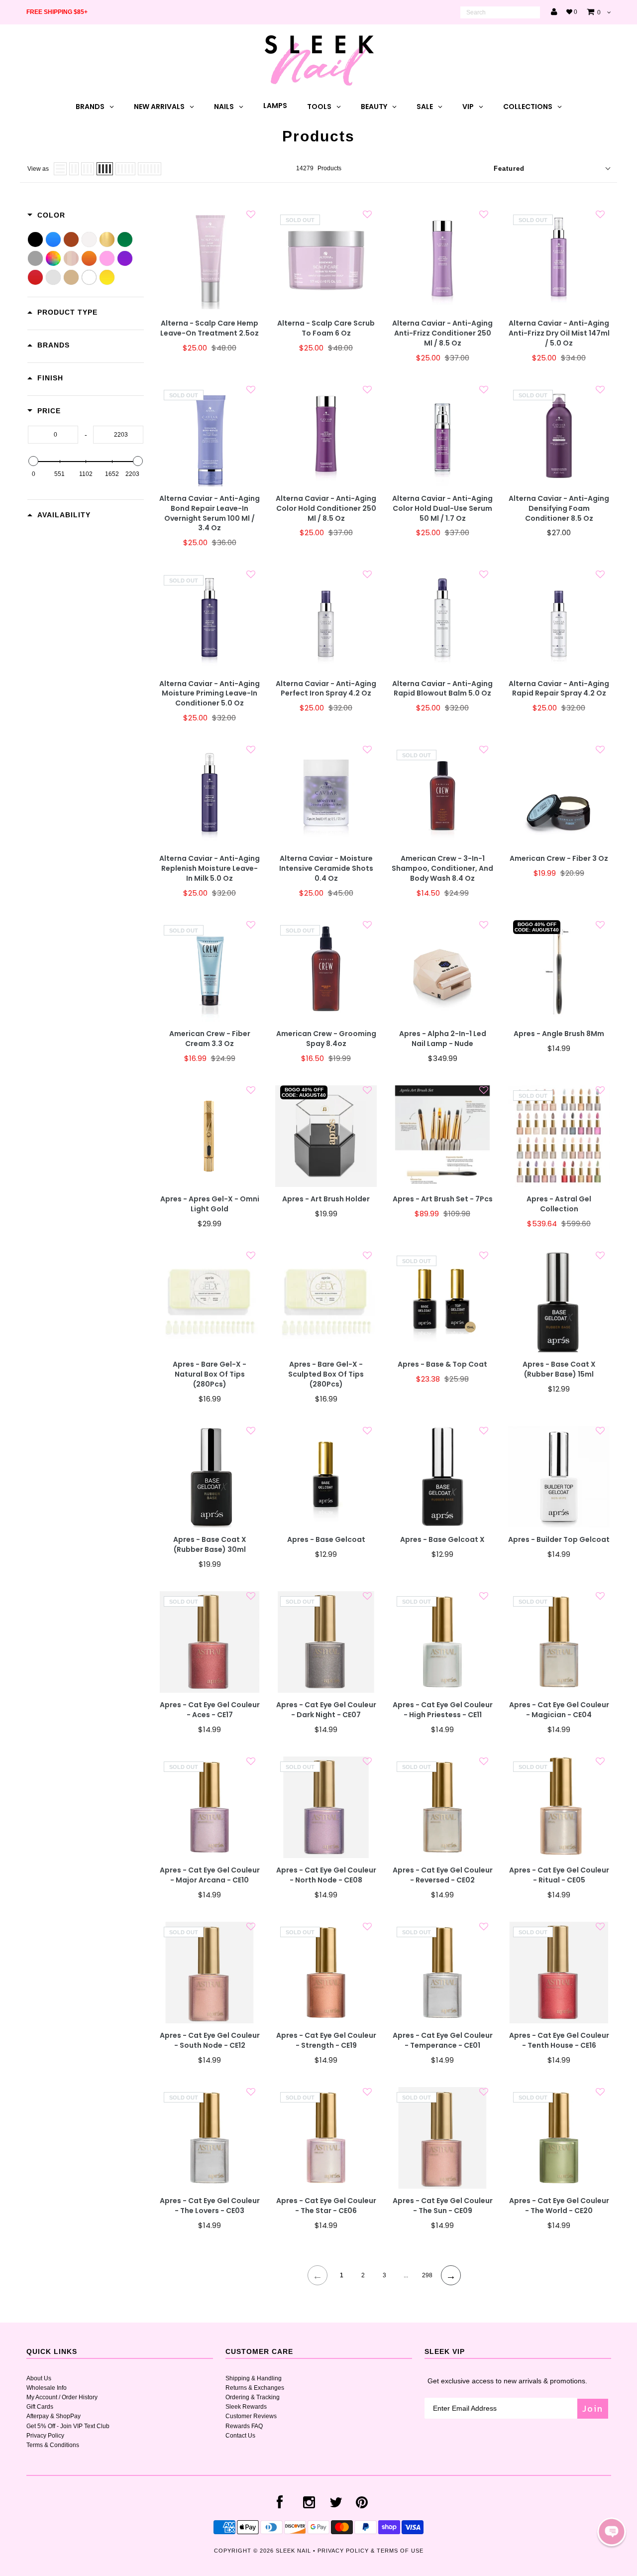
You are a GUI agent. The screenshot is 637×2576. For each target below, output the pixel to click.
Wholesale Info (47, 2388)
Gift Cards (40, 2407)
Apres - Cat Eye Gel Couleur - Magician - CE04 (559, 1710)
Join (593, 2408)
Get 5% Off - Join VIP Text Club (68, 2426)
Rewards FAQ (244, 2426)
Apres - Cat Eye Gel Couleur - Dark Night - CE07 (326, 1710)
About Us (39, 2378)
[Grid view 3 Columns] (88, 169)
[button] (612, 2532)
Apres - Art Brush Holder (326, 1199)
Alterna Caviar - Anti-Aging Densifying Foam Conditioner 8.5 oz (559, 509)
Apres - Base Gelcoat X (442, 1540)
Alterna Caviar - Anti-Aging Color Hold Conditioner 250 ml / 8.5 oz (326, 509)
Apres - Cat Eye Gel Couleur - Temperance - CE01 (443, 2041)
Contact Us (240, 2436)
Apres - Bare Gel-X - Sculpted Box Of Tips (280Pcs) (326, 1374)
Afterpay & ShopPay (53, 2416)
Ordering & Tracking (253, 2397)
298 (427, 2275)
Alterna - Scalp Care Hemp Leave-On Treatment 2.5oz (210, 328)
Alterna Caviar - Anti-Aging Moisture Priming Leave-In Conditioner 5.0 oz (210, 694)
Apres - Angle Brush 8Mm (559, 1034)
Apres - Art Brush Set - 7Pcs (443, 1199)
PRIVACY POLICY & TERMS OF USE (371, 2551)
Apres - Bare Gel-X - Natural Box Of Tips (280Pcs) (210, 1374)
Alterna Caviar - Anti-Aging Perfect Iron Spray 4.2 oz (326, 689)
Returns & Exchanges (255, 2388)
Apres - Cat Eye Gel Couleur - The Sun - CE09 (443, 2206)
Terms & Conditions (53, 2445)
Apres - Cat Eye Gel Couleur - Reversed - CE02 (443, 1875)
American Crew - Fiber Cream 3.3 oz (210, 1039)
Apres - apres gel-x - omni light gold (210, 1204)
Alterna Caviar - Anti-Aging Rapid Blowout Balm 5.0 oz (442, 689)
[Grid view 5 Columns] (125, 169)
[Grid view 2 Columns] (74, 169)
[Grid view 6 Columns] (150, 169)
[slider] (33, 461)
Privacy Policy (45, 2436)
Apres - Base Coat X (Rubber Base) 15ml (559, 1369)
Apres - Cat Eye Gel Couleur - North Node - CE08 (326, 1875)
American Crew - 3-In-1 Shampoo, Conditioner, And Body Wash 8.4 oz (442, 869)
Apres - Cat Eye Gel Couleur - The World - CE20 (559, 2206)
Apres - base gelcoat (326, 1540)
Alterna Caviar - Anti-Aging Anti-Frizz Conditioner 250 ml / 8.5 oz (442, 333)
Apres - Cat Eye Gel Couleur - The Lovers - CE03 (210, 2206)
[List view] (60, 169)
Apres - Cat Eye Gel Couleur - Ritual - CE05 (559, 1875)
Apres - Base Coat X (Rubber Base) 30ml (210, 1545)
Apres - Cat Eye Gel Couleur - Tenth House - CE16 (559, 2041)
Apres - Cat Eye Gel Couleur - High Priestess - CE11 (443, 1710)
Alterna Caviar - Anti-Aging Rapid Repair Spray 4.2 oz (559, 689)
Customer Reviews (251, 2416)
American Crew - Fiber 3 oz (559, 859)
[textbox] (53, 435)
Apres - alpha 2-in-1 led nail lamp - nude (443, 1039)
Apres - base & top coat (442, 1364)
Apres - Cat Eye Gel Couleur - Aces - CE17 (210, 1710)
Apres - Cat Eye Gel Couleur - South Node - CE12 (210, 2041)
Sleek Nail (293, 2551)
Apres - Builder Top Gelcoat (559, 1540)
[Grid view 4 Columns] (105, 169)
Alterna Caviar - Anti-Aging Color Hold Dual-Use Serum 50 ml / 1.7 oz (442, 509)
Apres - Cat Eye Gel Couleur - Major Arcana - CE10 (210, 1875)
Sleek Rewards (246, 2407)
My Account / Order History (62, 2397)
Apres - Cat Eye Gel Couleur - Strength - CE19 (326, 2041)
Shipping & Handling (254, 2378)
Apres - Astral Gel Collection (559, 1204)
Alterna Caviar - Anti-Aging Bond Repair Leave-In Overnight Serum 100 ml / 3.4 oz (210, 514)
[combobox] (500, 12)
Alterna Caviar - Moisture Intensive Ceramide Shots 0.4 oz (326, 869)
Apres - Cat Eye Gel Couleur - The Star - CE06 (326, 2206)
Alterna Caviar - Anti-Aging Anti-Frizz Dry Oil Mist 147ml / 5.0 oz (559, 333)
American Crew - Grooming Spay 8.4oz (326, 1039)
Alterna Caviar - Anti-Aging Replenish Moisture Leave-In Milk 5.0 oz (210, 869)
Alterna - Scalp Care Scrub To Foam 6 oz (326, 328)
